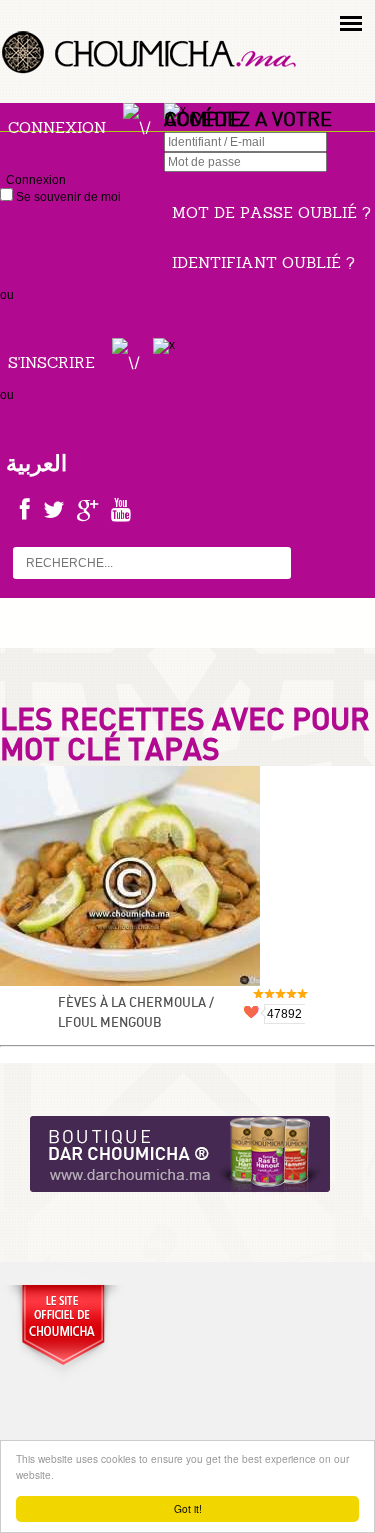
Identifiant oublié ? (263, 262)
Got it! (188, 1508)
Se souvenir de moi (67, 197)
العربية (36, 463)
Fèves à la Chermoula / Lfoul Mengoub (136, 1013)
